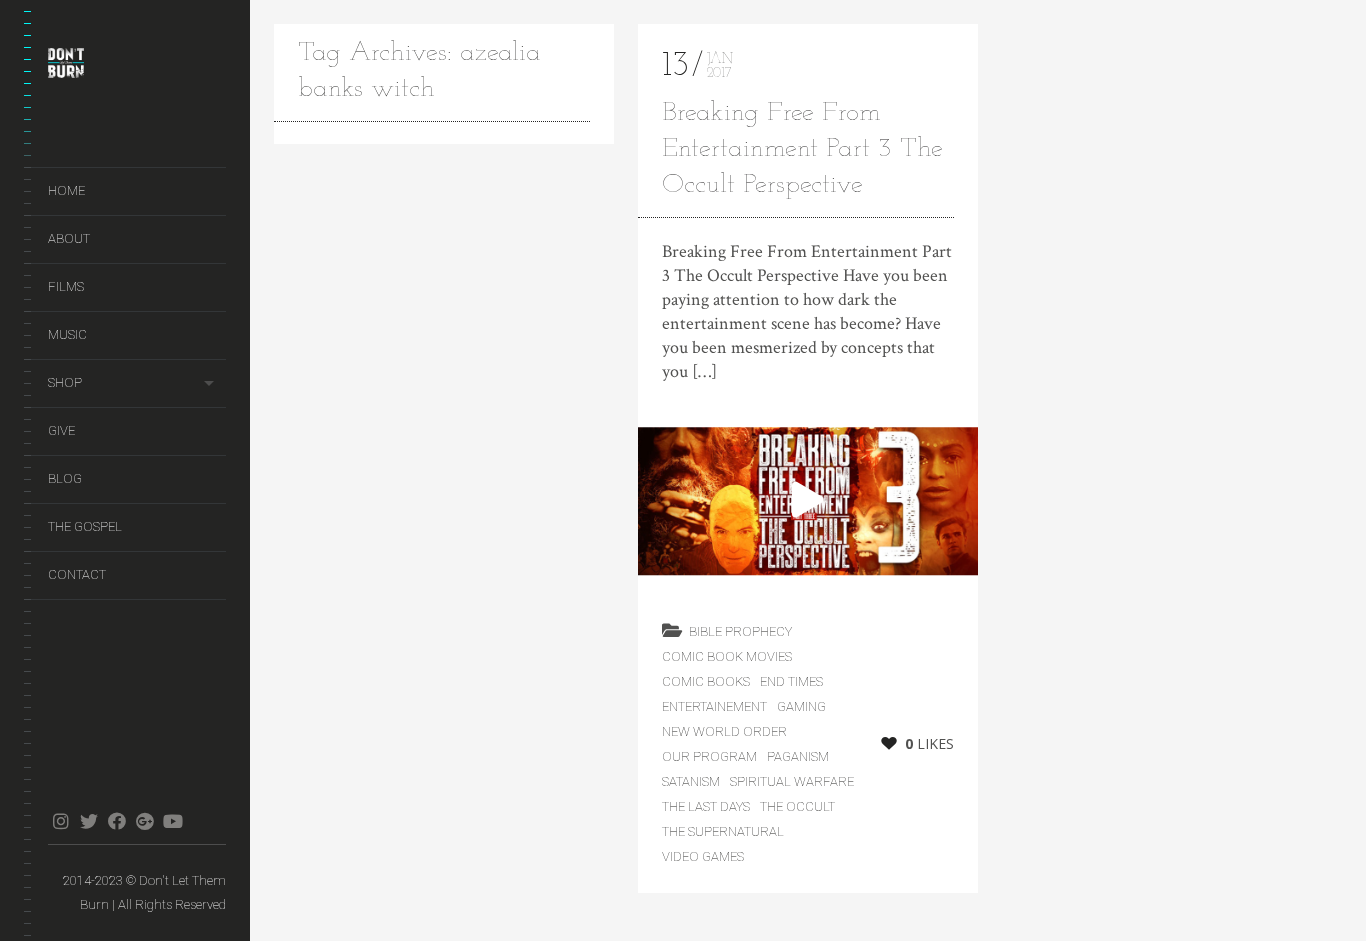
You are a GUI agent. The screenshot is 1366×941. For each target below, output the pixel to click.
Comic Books (706, 681)
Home (66, 190)
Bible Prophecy (740, 631)
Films (66, 286)
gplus (144, 821)
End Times (791, 681)
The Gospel (85, 526)
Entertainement (714, 706)
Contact (77, 574)
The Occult (797, 806)
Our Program (709, 756)
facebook (116, 821)
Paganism (798, 756)
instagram (60, 821)
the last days (706, 806)
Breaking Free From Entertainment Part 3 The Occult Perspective (802, 149)
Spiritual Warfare (792, 781)
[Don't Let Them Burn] (137, 67)
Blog (65, 478)
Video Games (703, 856)
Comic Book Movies (727, 656)
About (69, 238)
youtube (172, 821)
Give (61, 430)
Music (67, 334)
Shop (65, 382)
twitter (88, 821)
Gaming (801, 706)
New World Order (724, 731)
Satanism (691, 781)
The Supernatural (723, 831)
